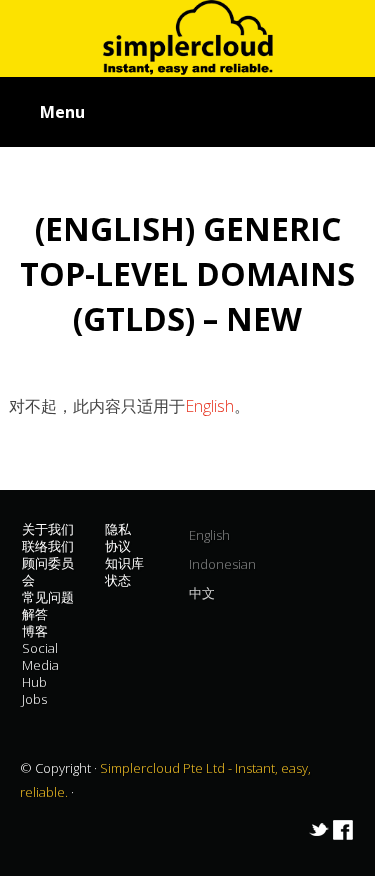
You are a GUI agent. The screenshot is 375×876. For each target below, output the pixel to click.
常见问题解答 (48, 605)
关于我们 (48, 529)
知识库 (124, 563)
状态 (118, 580)
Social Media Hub (40, 665)
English (209, 406)
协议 (118, 546)
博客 (35, 631)
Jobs (34, 699)
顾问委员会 (48, 571)
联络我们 (48, 546)
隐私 (118, 529)
